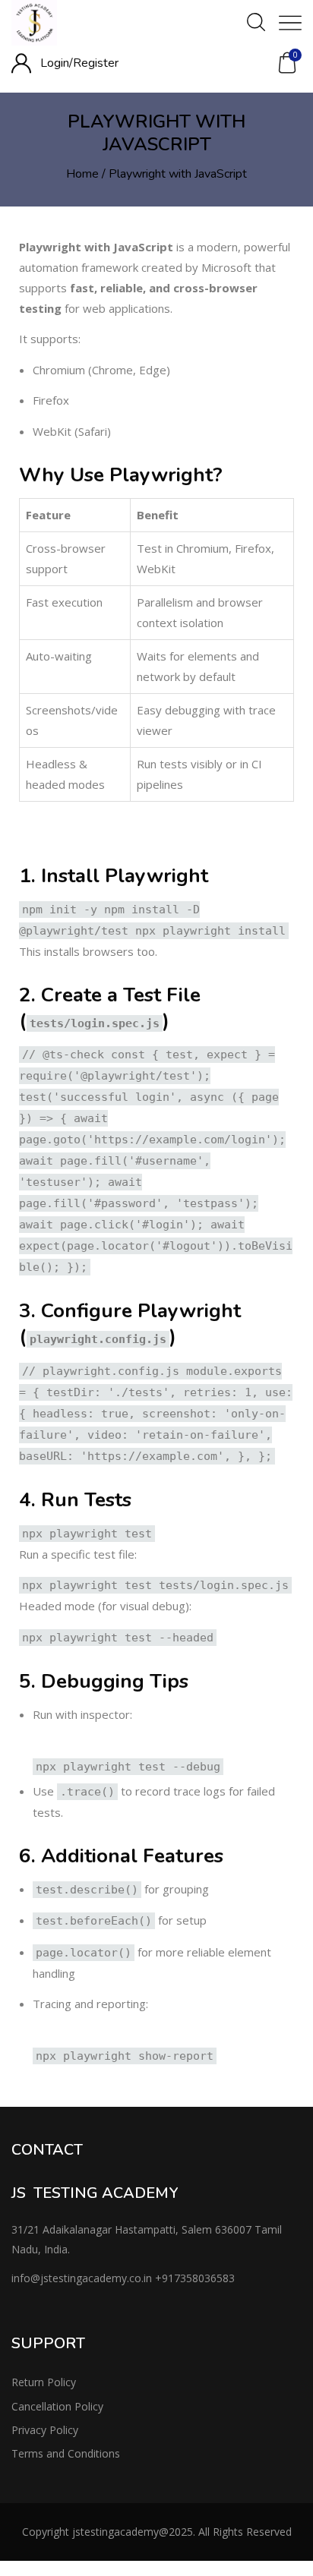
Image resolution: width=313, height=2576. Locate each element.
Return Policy (44, 2382)
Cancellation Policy (57, 2406)
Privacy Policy (45, 2430)
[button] (287, 63)
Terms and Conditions (66, 2453)
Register (96, 63)
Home (82, 174)
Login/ (57, 63)
